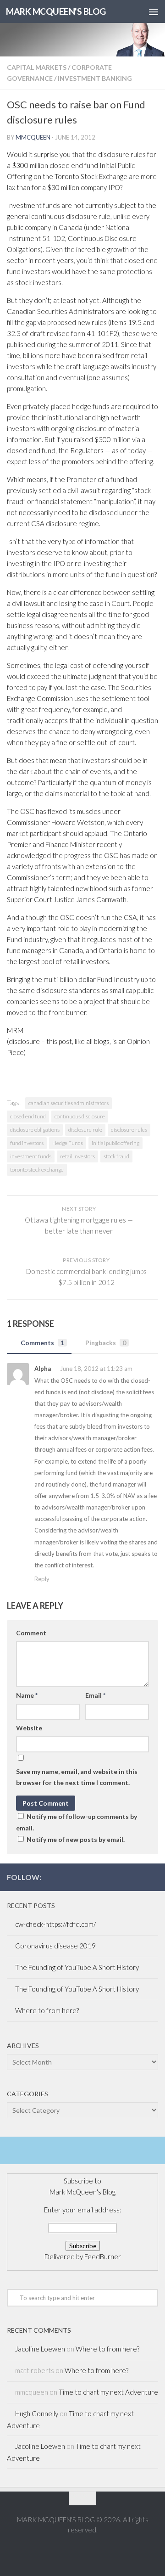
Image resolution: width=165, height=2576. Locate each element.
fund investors (27, 1143)
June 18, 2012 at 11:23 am (96, 1369)
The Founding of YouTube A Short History (77, 1967)
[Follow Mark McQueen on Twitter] (123, 1877)
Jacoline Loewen (40, 2349)
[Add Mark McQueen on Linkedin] (138, 1877)
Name (27, 1695)
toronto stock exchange (37, 1170)
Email (95, 1695)
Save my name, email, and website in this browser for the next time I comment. (77, 1777)
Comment (31, 1633)
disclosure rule (85, 1130)
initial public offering (115, 1143)
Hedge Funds (68, 1143)
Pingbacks (106, 1343)
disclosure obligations (35, 1130)
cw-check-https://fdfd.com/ (55, 1924)
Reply (42, 1579)
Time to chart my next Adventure (108, 2392)
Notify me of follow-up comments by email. (77, 1822)
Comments (42, 1343)
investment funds (31, 1156)
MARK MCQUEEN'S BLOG (56, 11)
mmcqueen (33, 137)
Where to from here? (47, 2010)
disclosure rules (129, 1130)
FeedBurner (103, 2256)
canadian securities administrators (69, 1103)
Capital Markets (37, 67)
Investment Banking (95, 78)
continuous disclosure (80, 1116)
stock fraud (116, 1156)
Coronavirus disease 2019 (55, 1946)
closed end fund (28, 1116)
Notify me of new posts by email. (76, 1839)
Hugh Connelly (37, 2413)
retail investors (77, 1156)
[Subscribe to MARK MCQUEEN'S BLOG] (153, 1877)
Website (29, 1728)
